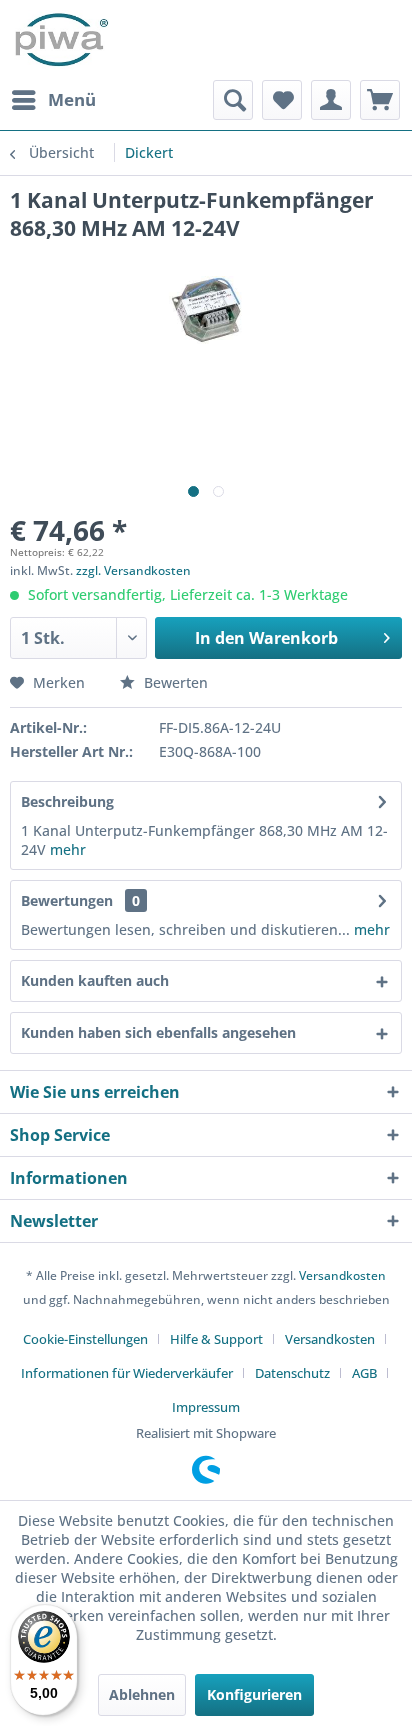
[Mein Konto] (331, 100)
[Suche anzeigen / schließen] (233, 100)
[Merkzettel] (282, 100)
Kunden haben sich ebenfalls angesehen (158, 1032)
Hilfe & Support (216, 1339)
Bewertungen (67, 900)
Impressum (206, 1407)
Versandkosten (342, 1275)
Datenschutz (292, 1373)
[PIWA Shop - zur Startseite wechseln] (59, 40)
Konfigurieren (254, 1694)
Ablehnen (142, 1694)
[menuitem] (53, 100)
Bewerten (174, 682)
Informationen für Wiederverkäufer (127, 1373)
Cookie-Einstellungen (85, 1339)
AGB (364, 1373)
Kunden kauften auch (95, 980)
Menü (72, 99)
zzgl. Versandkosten (133, 570)
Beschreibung (67, 801)
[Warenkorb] (380, 100)
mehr (66, 849)
